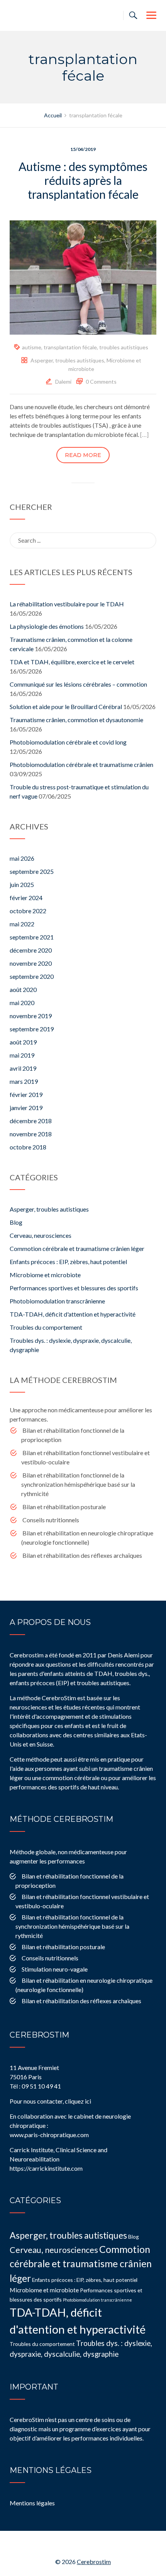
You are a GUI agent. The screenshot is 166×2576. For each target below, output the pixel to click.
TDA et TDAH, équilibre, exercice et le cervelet (72, 662)
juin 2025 (22, 884)
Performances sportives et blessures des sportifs (74, 1288)
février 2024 (26, 898)
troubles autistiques (124, 347)
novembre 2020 (31, 963)
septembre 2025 (32, 871)
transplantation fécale (70, 347)
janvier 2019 (26, 1108)
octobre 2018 (28, 1147)
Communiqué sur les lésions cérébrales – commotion (78, 684)
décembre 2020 (31, 950)
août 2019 (23, 1042)
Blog (16, 1222)
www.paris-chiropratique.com (49, 2135)
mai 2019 (22, 1055)
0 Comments (101, 382)
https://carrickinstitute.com (46, 2168)
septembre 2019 (32, 1029)
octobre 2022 (28, 911)
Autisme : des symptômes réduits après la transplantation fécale (83, 180)
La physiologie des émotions (47, 626)
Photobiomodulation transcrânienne (57, 1301)
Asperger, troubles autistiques (67, 360)
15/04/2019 (83, 149)
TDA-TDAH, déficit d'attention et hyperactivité (73, 1314)
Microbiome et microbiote (45, 1275)
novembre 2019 (31, 1016)
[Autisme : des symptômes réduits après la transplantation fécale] (83, 277)
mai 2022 (22, 924)
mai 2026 (22, 858)
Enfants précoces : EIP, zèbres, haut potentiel (68, 1262)
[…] (144, 434)
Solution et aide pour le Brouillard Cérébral (66, 707)
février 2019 (26, 1094)
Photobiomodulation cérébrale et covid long (68, 742)
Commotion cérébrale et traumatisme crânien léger (77, 1248)
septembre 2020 (32, 976)
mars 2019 (24, 1081)
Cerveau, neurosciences (41, 1235)
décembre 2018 (31, 1121)
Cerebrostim (94, 2562)
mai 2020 (22, 1003)
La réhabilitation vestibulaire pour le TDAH (67, 604)
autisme (32, 347)
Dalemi (63, 382)
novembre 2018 (31, 1134)
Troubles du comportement (46, 1327)
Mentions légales (32, 2503)
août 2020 (23, 989)
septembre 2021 (32, 937)
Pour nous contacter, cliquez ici (50, 2101)
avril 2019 (23, 1068)
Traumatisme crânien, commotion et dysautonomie (76, 720)
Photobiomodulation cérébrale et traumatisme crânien (81, 764)
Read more (83, 455)
